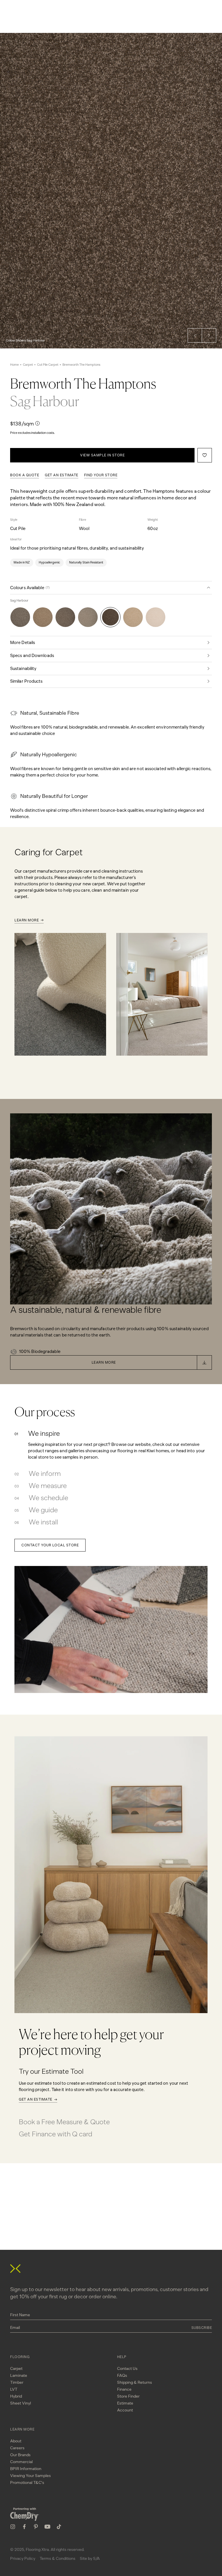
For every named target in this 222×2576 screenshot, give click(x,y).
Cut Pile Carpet (48, 365)
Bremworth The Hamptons (81, 365)
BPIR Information (26, 2469)
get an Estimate (62, 475)
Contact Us (127, 2369)
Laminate (19, 2376)
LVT (14, 2389)
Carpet (28, 365)
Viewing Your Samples (30, 2476)
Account (125, 2410)
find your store (101, 475)
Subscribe (202, 2328)
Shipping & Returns (135, 2382)
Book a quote (25, 475)
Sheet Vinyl (21, 2403)
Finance (124, 2389)
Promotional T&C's (27, 2483)
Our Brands (20, 2455)
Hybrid (16, 2396)
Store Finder (128, 2396)
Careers (17, 2448)
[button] (195, 335)
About (16, 2441)
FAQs (122, 2376)
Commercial (21, 2462)
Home (14, 365)
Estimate (125, 2403)
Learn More (27, 920)
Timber (17, 2382)
